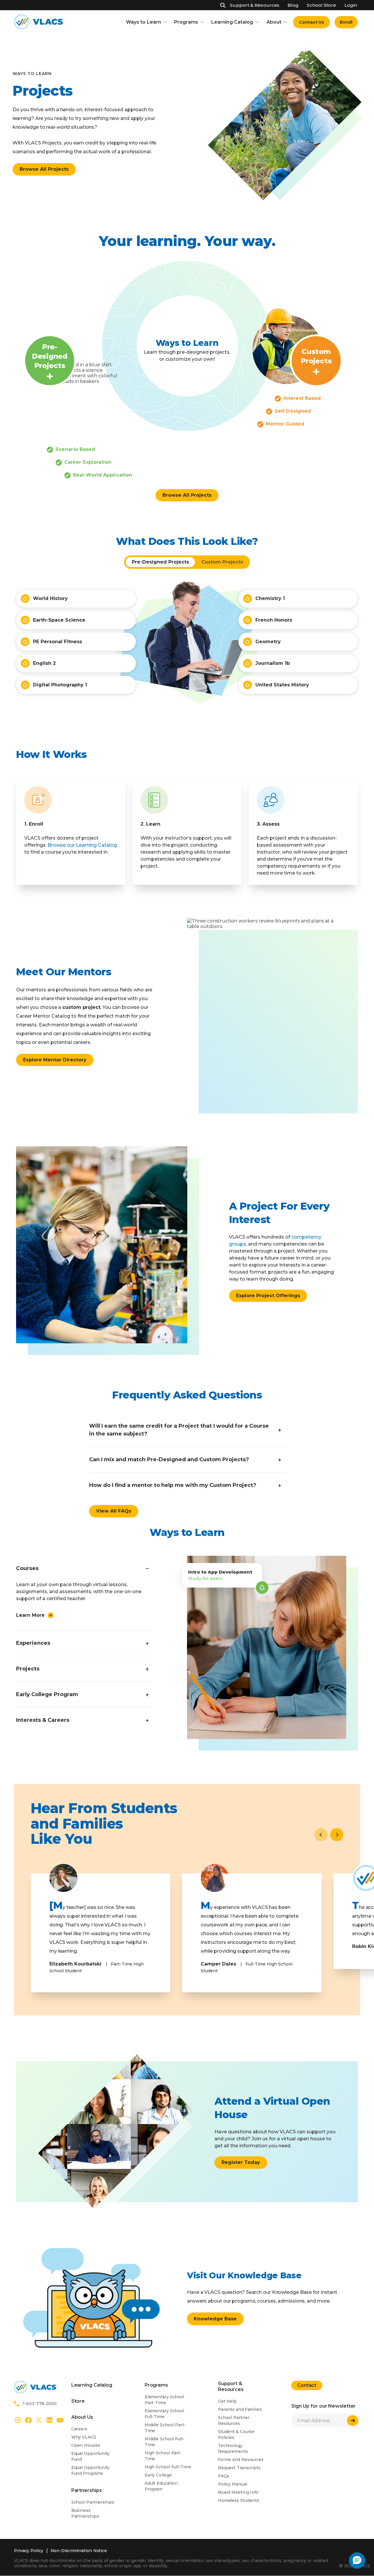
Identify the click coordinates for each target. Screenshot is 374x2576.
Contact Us (311, 22)
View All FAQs (114, 1511)
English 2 (44, 663)
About (274, 22)
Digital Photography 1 (60, 685)
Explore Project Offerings (268, 1296)
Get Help (227, 2401)
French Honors (274, 620)
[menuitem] (311, 22)
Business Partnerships (85, 2513)
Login (351, 5)
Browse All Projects (44, 169)
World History (50, 598)
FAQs (224, 2476)
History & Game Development (293, 744)
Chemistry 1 (270, 598)
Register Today (241, 2162)
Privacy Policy (29, 2551)
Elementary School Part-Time (164, 2400)
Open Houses (86, 2445)
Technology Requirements (233, 2448)
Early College (158, 2475)
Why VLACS (84, 2437)
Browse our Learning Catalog (82, 845)
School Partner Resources (234, 2420)
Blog (293, 5)
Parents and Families (240, 2409)
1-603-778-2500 (40, 2404)
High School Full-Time (168, 2467)
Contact (307, 2385)
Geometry (268, 642)
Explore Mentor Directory (55, 1060)
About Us (82, 2417)
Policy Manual (233, 2484)
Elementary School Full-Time (164, 2414)
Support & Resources (255, 5)
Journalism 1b (273, 663)
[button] (337, 1835)
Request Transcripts (239, 2468)
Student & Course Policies (236, 2434)
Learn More (30, 1615)
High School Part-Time (163, 2456)
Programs (186, 22)
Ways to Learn (143, 22)
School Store (321, 5)
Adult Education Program (161, 2486)
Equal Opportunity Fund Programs (90, 2470)
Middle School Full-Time (165, 2442)
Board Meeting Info (238, 2492)
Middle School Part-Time (165, 2428)
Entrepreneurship (55, 744)
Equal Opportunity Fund (90, 2456)
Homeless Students (239, 2500)
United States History (282, 685)
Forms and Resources (241, 2460)
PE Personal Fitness (58, 642)
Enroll (346, 22)
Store (78, 2401)
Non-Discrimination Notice (79, 2551)
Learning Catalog (232, 22)
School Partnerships (93, 2502)
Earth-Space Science (59, 620)
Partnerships (87, 2490)
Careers (79, 2429)
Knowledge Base (215, 2319)
